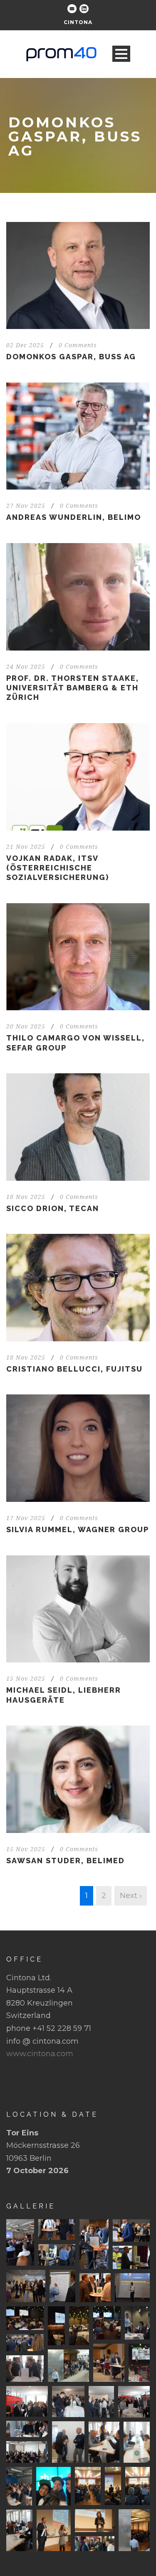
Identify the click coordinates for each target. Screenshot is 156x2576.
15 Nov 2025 (26, 1679)
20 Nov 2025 (26, 1026)
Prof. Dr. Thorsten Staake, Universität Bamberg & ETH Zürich (73, 688)
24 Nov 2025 (26, 667)
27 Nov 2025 (26, 506)
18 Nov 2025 (26, 1197)
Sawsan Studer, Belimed (66, 1861)
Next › (131, 1896)
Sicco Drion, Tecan (53, 1208)
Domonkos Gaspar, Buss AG (71, 357)
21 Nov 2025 (26, 847)
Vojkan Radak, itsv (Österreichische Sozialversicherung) (58, 868)
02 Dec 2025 (25, 345)
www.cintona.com (40, 2054)
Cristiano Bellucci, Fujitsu (74, 1369)
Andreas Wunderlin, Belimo (74, 517)
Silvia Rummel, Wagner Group (78, 1529)
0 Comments (78, 345)
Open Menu (121, 54)
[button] (20, 2242)
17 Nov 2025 (26, 1518)
